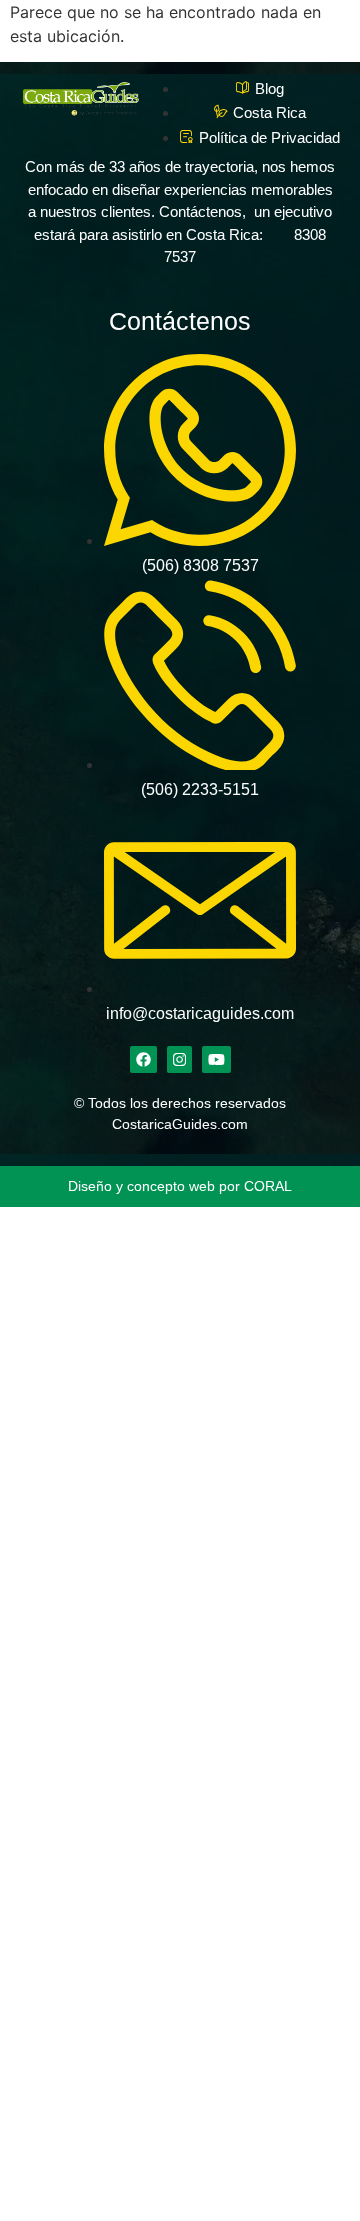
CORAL (268, 1186)
